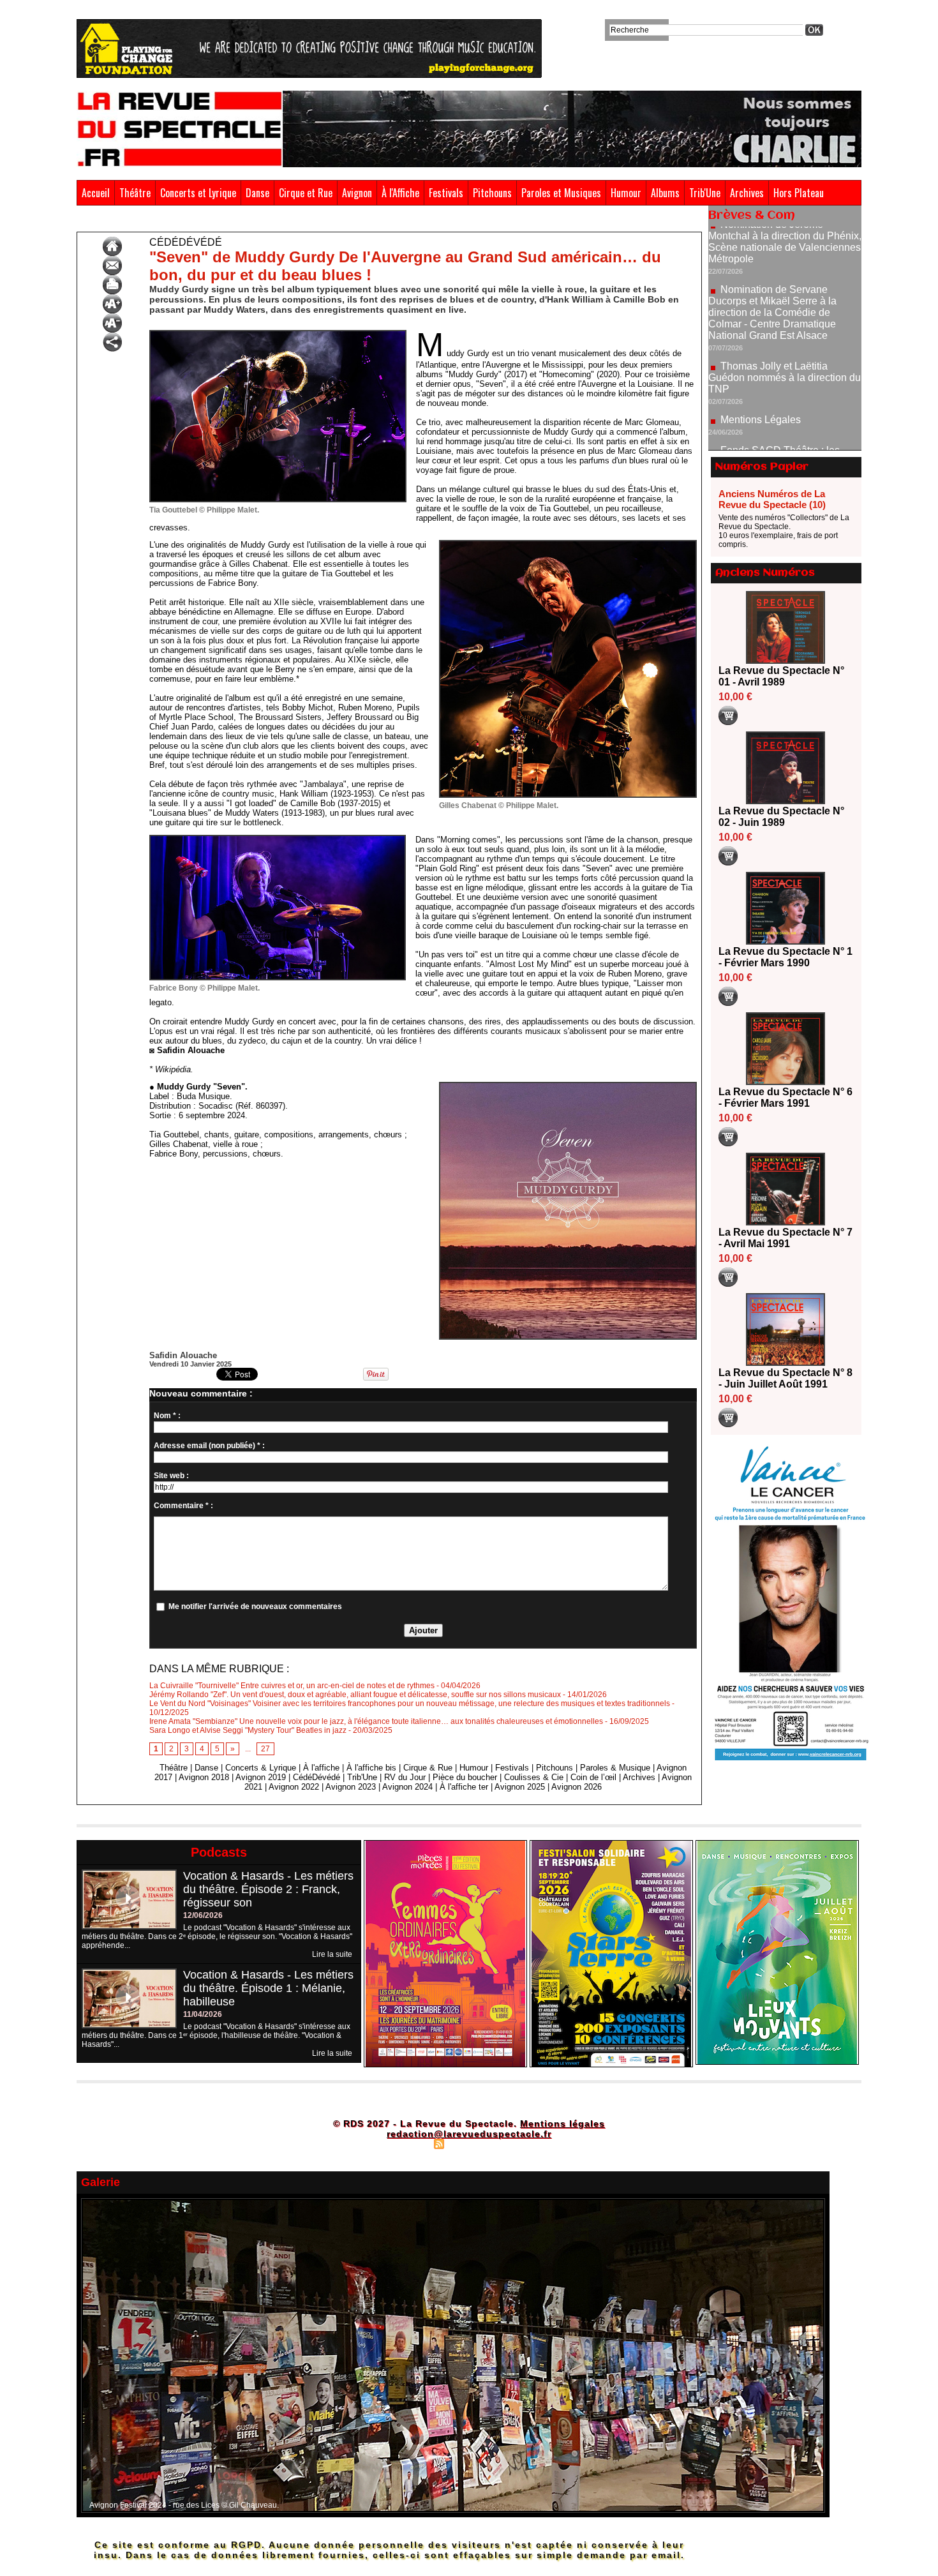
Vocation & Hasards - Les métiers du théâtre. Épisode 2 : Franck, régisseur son (268, 1889)
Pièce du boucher (465, 1777)
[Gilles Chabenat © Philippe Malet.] (568, 544)
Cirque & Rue (428, 1768)
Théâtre (135, 193)
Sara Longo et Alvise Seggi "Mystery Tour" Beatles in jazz (248, 1730)
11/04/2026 (203, 2014)
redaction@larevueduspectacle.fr (469, 2134)
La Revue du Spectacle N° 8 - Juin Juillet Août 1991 (785, 1378)
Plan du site (407, 2143)
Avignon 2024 (407, 1787)
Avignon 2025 (520, 1787)
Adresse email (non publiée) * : (209, 1446)
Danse (257, 193)
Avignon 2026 (577, 1787)
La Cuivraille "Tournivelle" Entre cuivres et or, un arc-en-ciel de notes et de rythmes (292, 1686)
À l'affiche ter (464, 1787)
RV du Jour (405, 1777)
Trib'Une (705, 193)
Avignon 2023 (351, 1787)
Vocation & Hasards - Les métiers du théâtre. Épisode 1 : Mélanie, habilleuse (268, 1988)
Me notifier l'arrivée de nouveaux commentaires (255, 1606)
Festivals (446, 193)
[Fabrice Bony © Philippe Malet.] (278, 839)
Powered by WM (524, 2143)
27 (265, 1749)
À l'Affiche (400, 193)
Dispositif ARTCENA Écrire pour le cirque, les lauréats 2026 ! (783, 428)
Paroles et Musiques (561, 193)
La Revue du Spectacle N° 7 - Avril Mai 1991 (785, 1238)
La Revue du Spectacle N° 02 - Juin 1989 (781, 817)
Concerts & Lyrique (261, 1768)
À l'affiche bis (371, 1768)
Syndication (467, 2143)
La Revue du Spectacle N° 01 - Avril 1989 (781, 676)
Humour (626, 193)
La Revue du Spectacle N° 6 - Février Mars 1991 (785, 1097)
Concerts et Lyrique (198, 193)
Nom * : (167, 1416)
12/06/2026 (203, 1915)
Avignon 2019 (261, 1777)
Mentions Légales (761, 349)
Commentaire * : (183, 1506)
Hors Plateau (799, 193)
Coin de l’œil (593, 1777)
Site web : (171, 1476)
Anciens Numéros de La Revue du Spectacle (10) (772, 499)
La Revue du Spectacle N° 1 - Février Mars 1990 (785, 957)
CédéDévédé (134, 222)
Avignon (357, 193)
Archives (747, 193)
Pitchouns (492, 193)
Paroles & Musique (615, 1768)
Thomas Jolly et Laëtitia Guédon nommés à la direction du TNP (785, 307)
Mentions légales (562, 2123)
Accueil (96, 193)
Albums (665, 193)
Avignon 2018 (204, 1777)
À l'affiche (321, 1768)
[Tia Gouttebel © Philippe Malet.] (278, 334)
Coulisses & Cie (534, 1777)
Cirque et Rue (306, 193)
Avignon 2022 (294, 1787)
